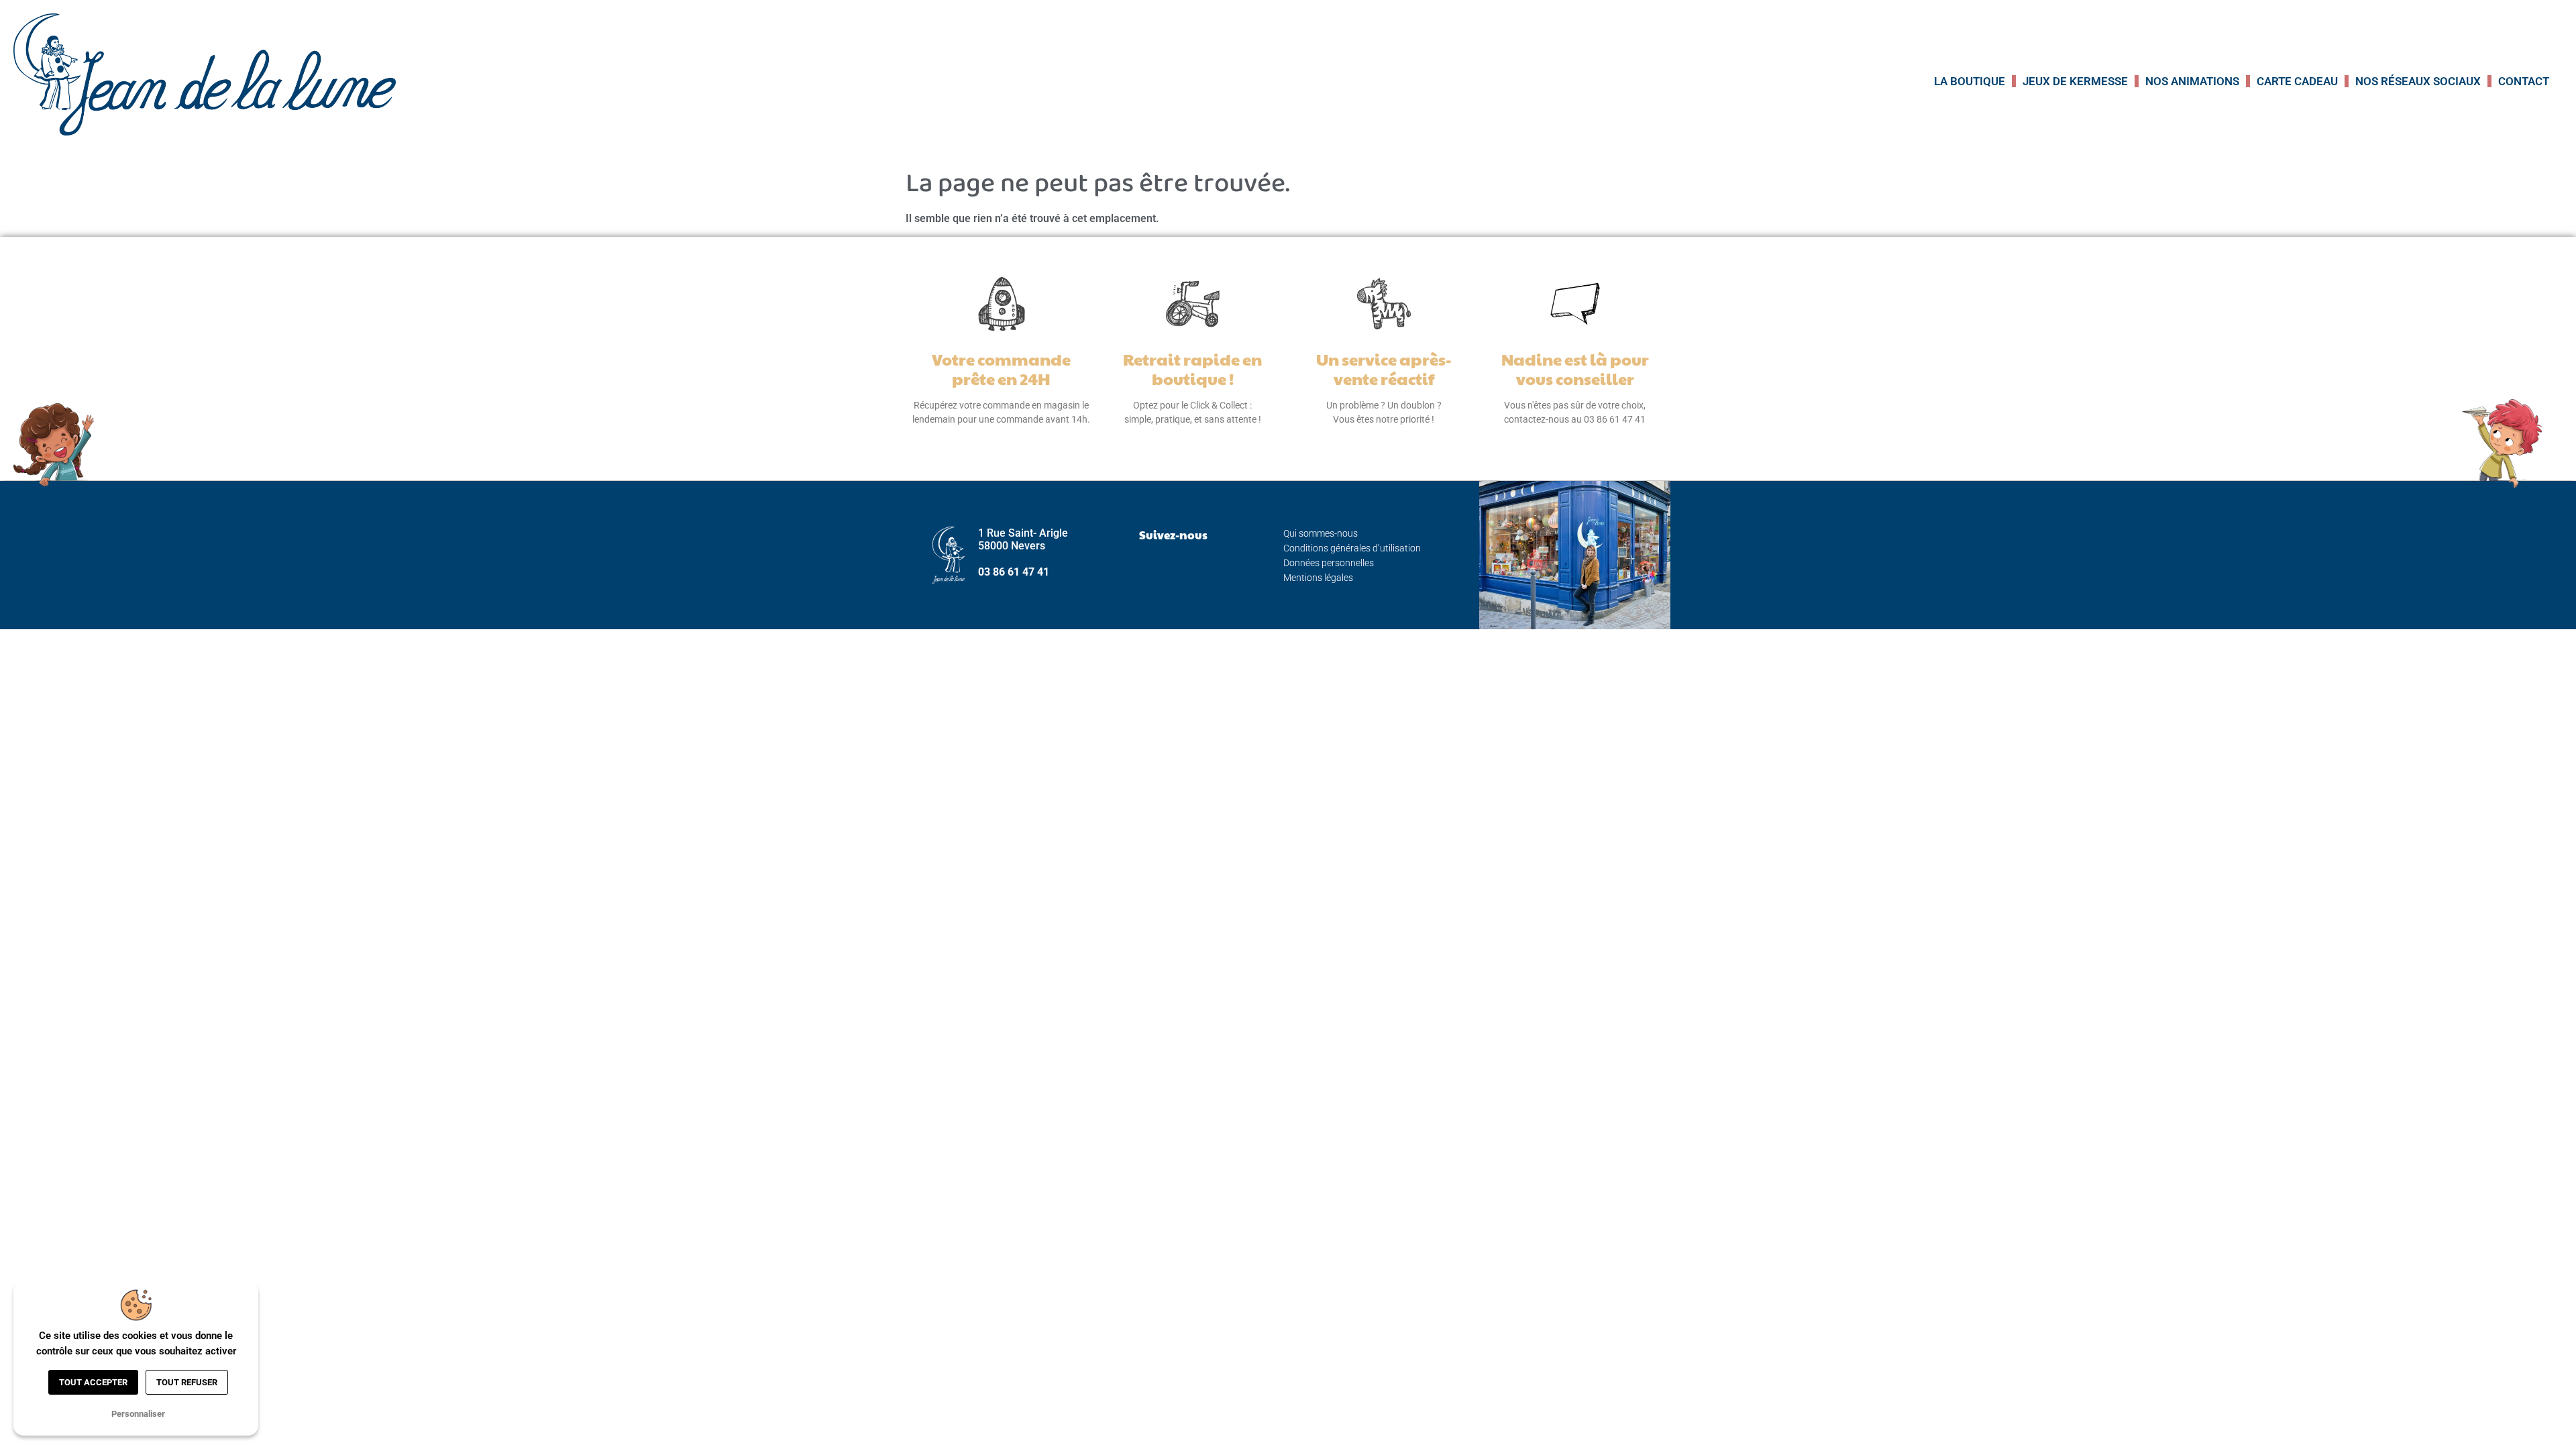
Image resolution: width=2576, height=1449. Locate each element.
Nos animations (2192, 81)
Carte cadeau (2297, 81)
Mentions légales (1318, 578)
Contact (2524, 81)
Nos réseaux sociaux (2418, 81)
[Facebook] (1140, 568)
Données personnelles (1329, 563)
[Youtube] (1207, 568)
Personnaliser (138, 1414)
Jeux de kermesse (2075, 81)
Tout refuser (187, 1382)
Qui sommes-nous (1321, 533)
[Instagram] (1173, 568)
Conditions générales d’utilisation (1352, 548)
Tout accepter (93, 1382)
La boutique (1970, 81)
